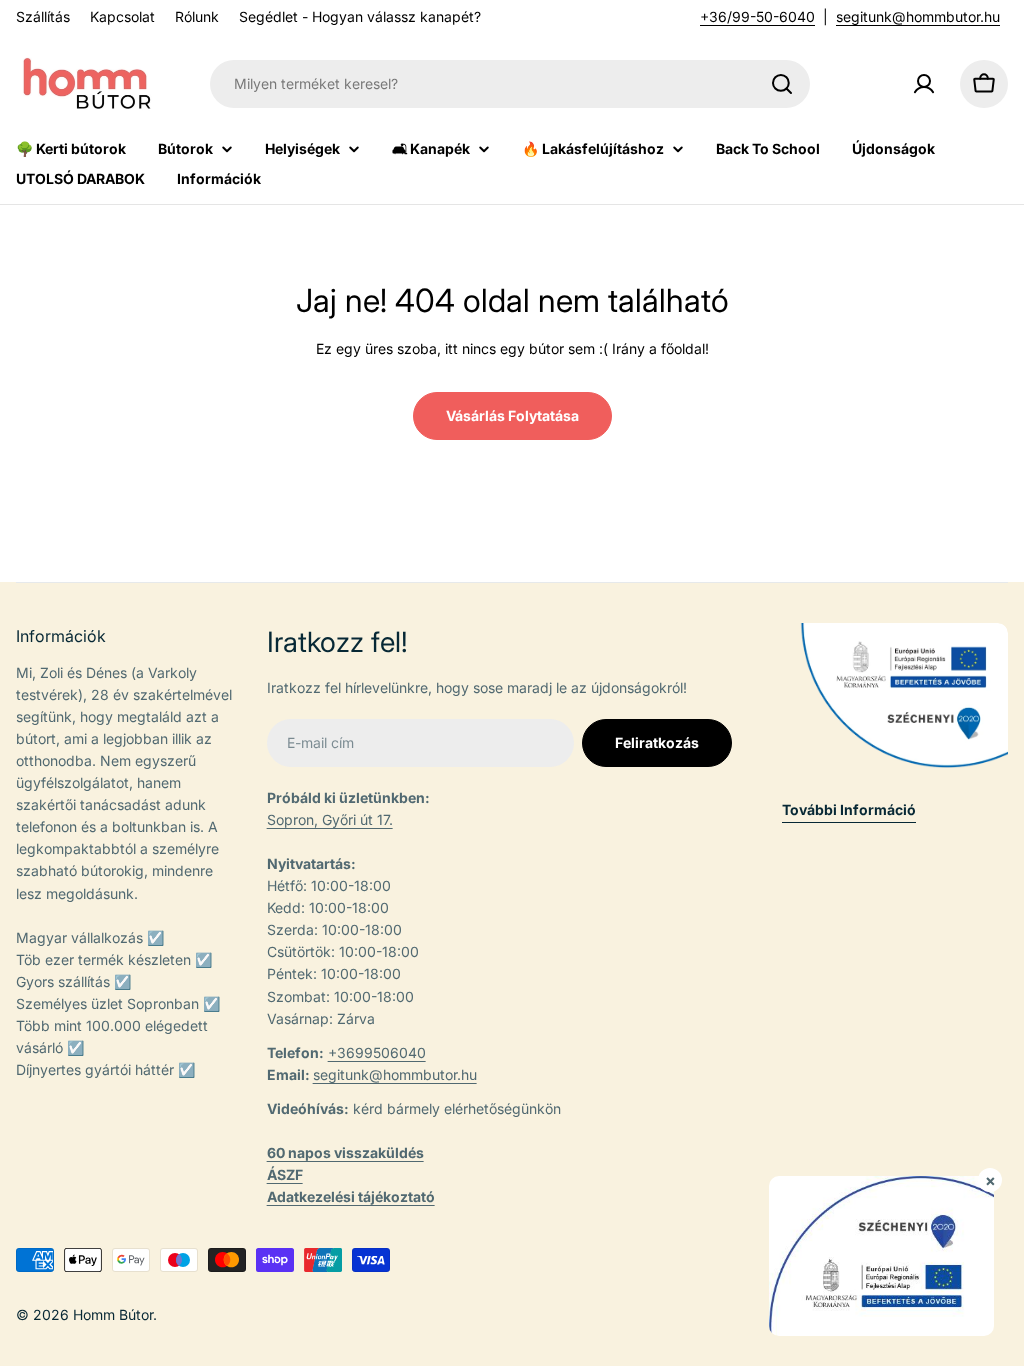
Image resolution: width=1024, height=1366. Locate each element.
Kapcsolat (122, 16)
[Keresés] (782, 84)
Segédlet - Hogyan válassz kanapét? (360, 16)
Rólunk (197, 16)
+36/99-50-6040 (757, 16)
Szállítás (43, 16)
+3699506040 (377, 1052)
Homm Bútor (113, 1314)
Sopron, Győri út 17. (330, 819)
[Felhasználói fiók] (924, 84)
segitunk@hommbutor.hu (918, 16)
